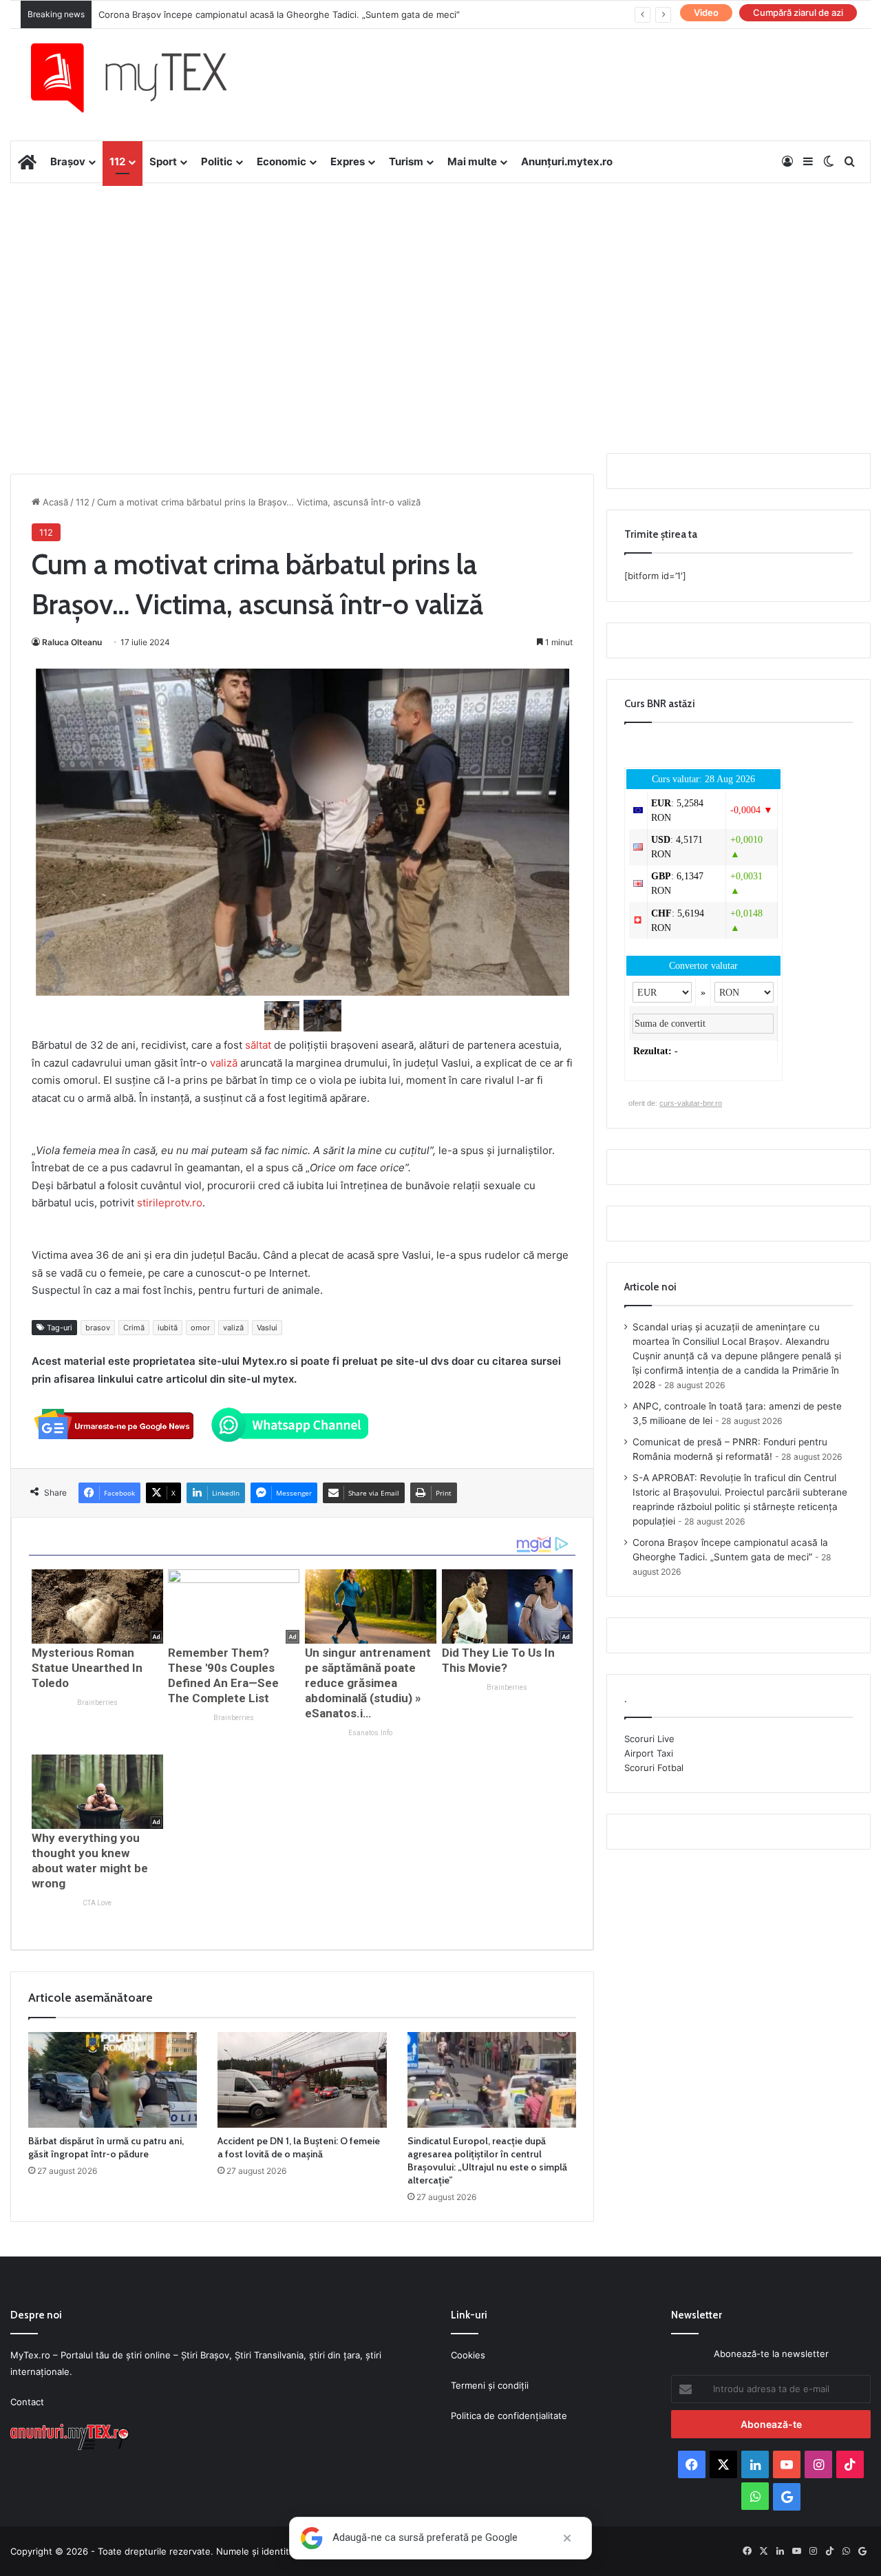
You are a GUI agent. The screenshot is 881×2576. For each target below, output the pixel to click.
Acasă (54, 502)
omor (200, 1328)
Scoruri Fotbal (654, 1768)
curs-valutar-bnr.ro (691, 1103)
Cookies (468, 2355)
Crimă (134, 1328)
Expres (348, 161)
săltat (258, 1045)
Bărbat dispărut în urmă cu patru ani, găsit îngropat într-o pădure (106, 2147)
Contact (27, 2402)
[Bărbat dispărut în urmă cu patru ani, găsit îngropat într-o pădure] (113, 2080)
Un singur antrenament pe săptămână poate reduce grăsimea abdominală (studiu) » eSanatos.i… (368, 1683)
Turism (406, 161)
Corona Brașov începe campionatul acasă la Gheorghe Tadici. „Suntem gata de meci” (279, 14)
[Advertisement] (440, 293)
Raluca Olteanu (72, 642)
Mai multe (472, 161)
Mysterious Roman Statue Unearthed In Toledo (87, 1668)
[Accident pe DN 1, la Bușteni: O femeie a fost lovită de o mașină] (302, 2080)
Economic (282, 161)
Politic (217, 161)
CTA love (97, 1903)
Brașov (68, 161)
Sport (163, 161)
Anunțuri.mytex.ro (567, 161)
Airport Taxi (649, 1753)
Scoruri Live (649, 1739)
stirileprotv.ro (170, 1203)
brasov (98, 1328)
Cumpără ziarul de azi (798, 12)
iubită (168, 1328)
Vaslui (267, 1328)
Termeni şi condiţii (490, 2385)
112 (117, 161)
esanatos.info (370, 1733)
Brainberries (97, 1703)
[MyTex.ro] (142, 78)
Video (706, 12)
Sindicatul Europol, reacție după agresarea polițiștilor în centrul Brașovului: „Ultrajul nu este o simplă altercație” (487, 2160)
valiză (224, 1063)
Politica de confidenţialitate (509, 2416)
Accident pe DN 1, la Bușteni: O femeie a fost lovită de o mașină (299, 2147)
